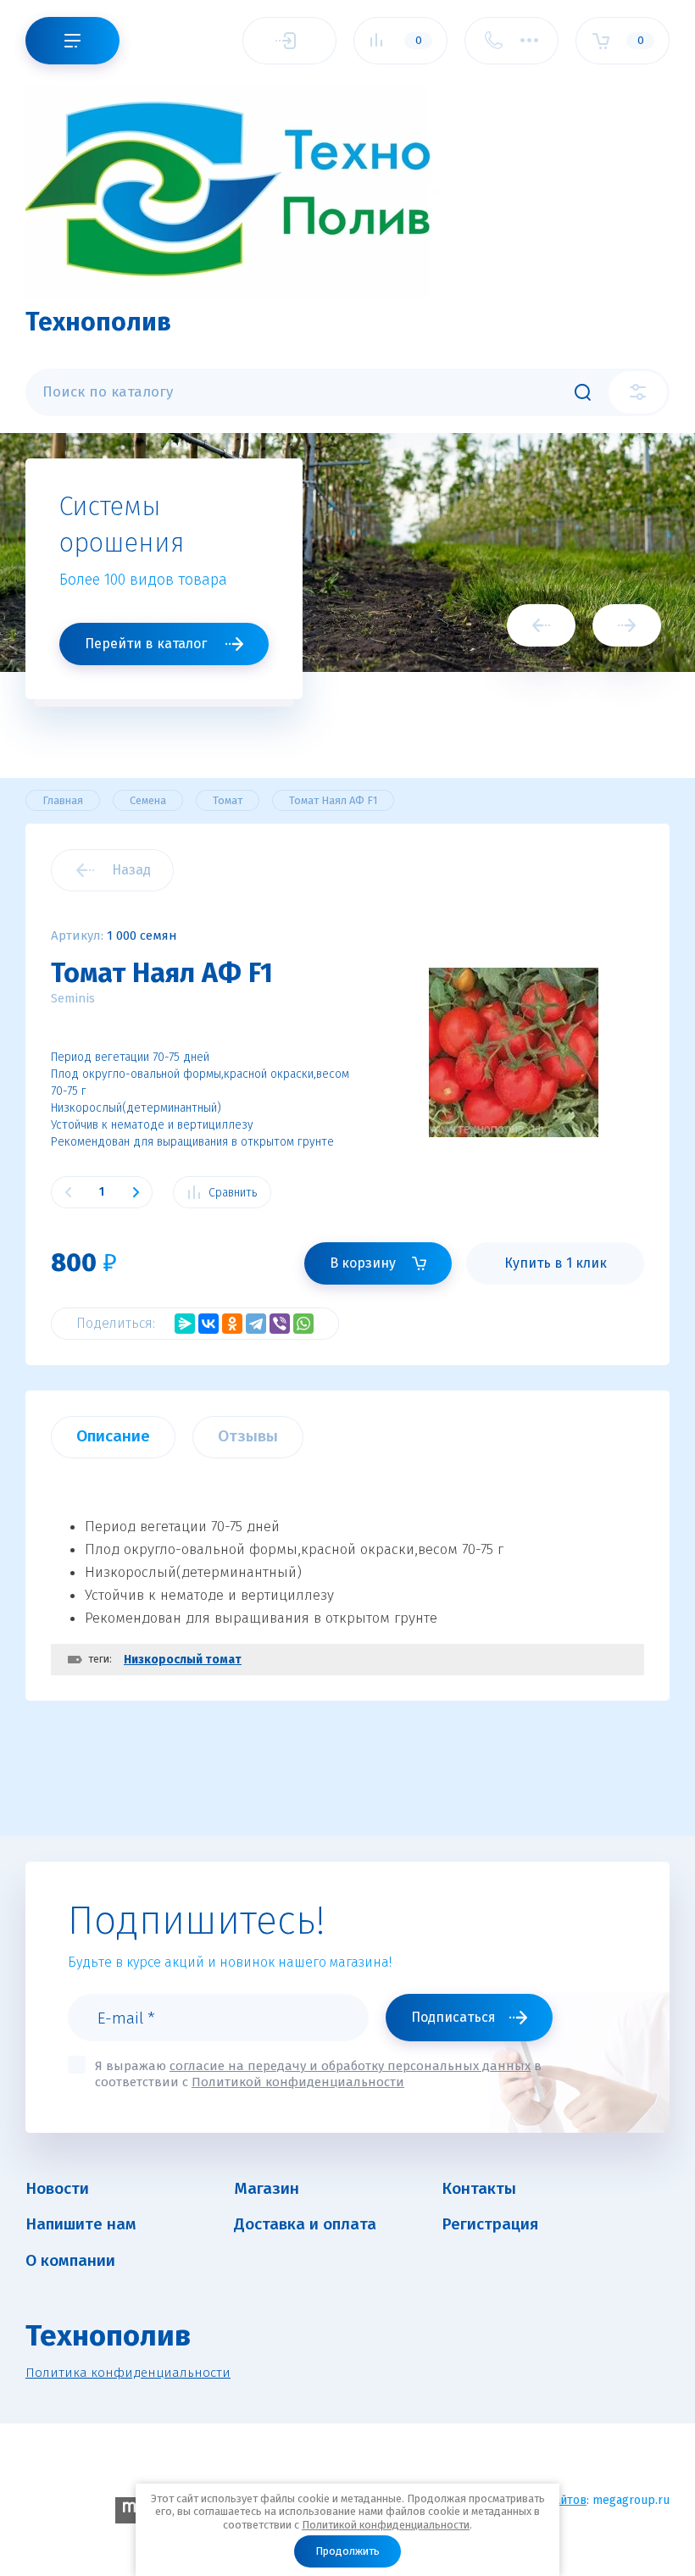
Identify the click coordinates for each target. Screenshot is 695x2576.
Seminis (73, 998)
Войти (289, 41)
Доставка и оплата (305, 2224)
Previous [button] (541, 625)
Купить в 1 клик (556, 1263)
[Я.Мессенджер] (185, 1324)
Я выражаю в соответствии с (318, 2074)
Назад (131, 870)
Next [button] (627, 625)
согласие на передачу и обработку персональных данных (350, 2066)
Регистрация (490, 2224)
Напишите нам (81, 2224)
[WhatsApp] (303, 1324)
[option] (347, 588)
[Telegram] (256, 1324)
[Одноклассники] (232, 1324)
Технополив (98, 322)
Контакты (479, 2188)
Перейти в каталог (146, 644)
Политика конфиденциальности (128, 2373)
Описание (113, 1436)
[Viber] (280, 1324)
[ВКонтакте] (208, 1324)
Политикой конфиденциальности (386, 2525)
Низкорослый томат (183, 1660)
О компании (70, 2260)
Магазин (267, 2188)
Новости (57, 2188)
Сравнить (233, 1193)
